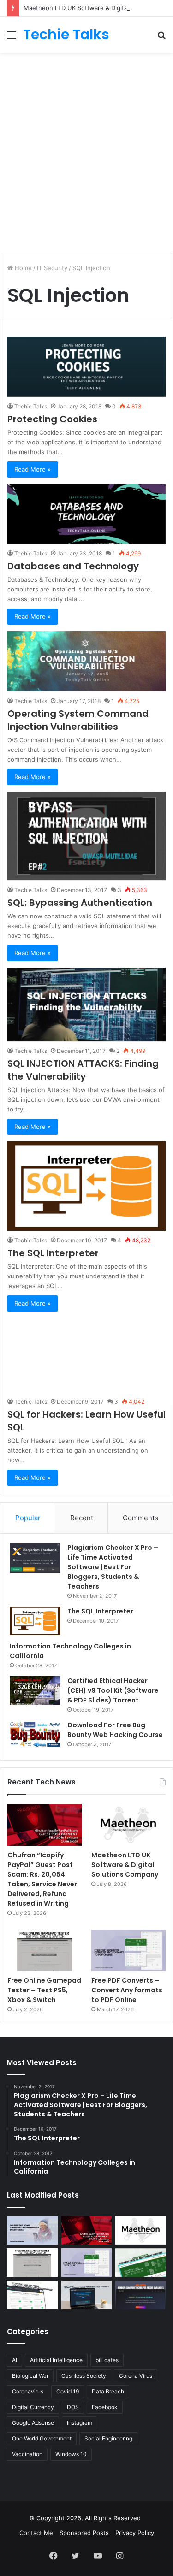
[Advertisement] (86, 148)
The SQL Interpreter (53, 1253)
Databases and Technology (73, 566)
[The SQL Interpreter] (86, 1186)
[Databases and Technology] (86, 514)
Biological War (30, 2376)
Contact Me (36, 2533)
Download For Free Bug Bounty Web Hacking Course (115, 1730)
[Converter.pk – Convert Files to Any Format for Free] (141, 2263)
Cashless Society (84, 2376)
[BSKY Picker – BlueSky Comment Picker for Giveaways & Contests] (87, 2295)
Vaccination (27, 2454)
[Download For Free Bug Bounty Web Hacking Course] (35, 1736)
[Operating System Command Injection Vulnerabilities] (86, 661)
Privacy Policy (135, 2533)
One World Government (42, 2438)
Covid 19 (68, 2391)
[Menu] (12, 38)
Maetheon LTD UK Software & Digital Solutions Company (125, 1865)
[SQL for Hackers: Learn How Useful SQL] (86, 1355)
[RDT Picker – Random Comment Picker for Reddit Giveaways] (141, 2295)
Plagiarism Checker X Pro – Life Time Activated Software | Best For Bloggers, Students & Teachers (113, 1567)
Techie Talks (31, 406)
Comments (140, 1518)
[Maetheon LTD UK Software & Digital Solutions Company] (128, 1825)
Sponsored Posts (84, 2533)
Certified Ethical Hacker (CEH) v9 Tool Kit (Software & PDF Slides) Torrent (113, 1690)
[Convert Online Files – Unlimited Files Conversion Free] (32, 2295)
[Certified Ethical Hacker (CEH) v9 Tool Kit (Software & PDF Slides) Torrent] (35, 1691)
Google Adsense (33, 2423)
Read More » (33, 469)
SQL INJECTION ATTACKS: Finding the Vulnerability (83, 1070)
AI (15, 2360)
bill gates (107, 2360)
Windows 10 (71, 2454)
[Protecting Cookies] (86, 366)
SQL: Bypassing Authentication (80, 903)
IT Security (52, 268)
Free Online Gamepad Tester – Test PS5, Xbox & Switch (44, 1990)
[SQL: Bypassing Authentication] (86, 836)
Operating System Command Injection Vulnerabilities (78, 720)
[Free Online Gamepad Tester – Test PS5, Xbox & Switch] (45, 1951)
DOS (73, 2407)
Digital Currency (33, 2407)
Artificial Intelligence (56, 2360)
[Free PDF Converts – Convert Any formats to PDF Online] (128, 1951)
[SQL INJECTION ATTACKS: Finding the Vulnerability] (86, 1004)
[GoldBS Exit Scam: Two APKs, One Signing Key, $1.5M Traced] (32, 2230)
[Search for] (161, 38)
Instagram (80, 2423)
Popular (28, 1518)
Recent (82, 1518)
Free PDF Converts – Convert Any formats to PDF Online (127, 1990)
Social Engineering (108, 2438)
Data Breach (108, 2391)
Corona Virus (136, 2376)
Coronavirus (28, 2391)
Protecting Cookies (52, 419)
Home (22, 268)
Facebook (105, 2407)
